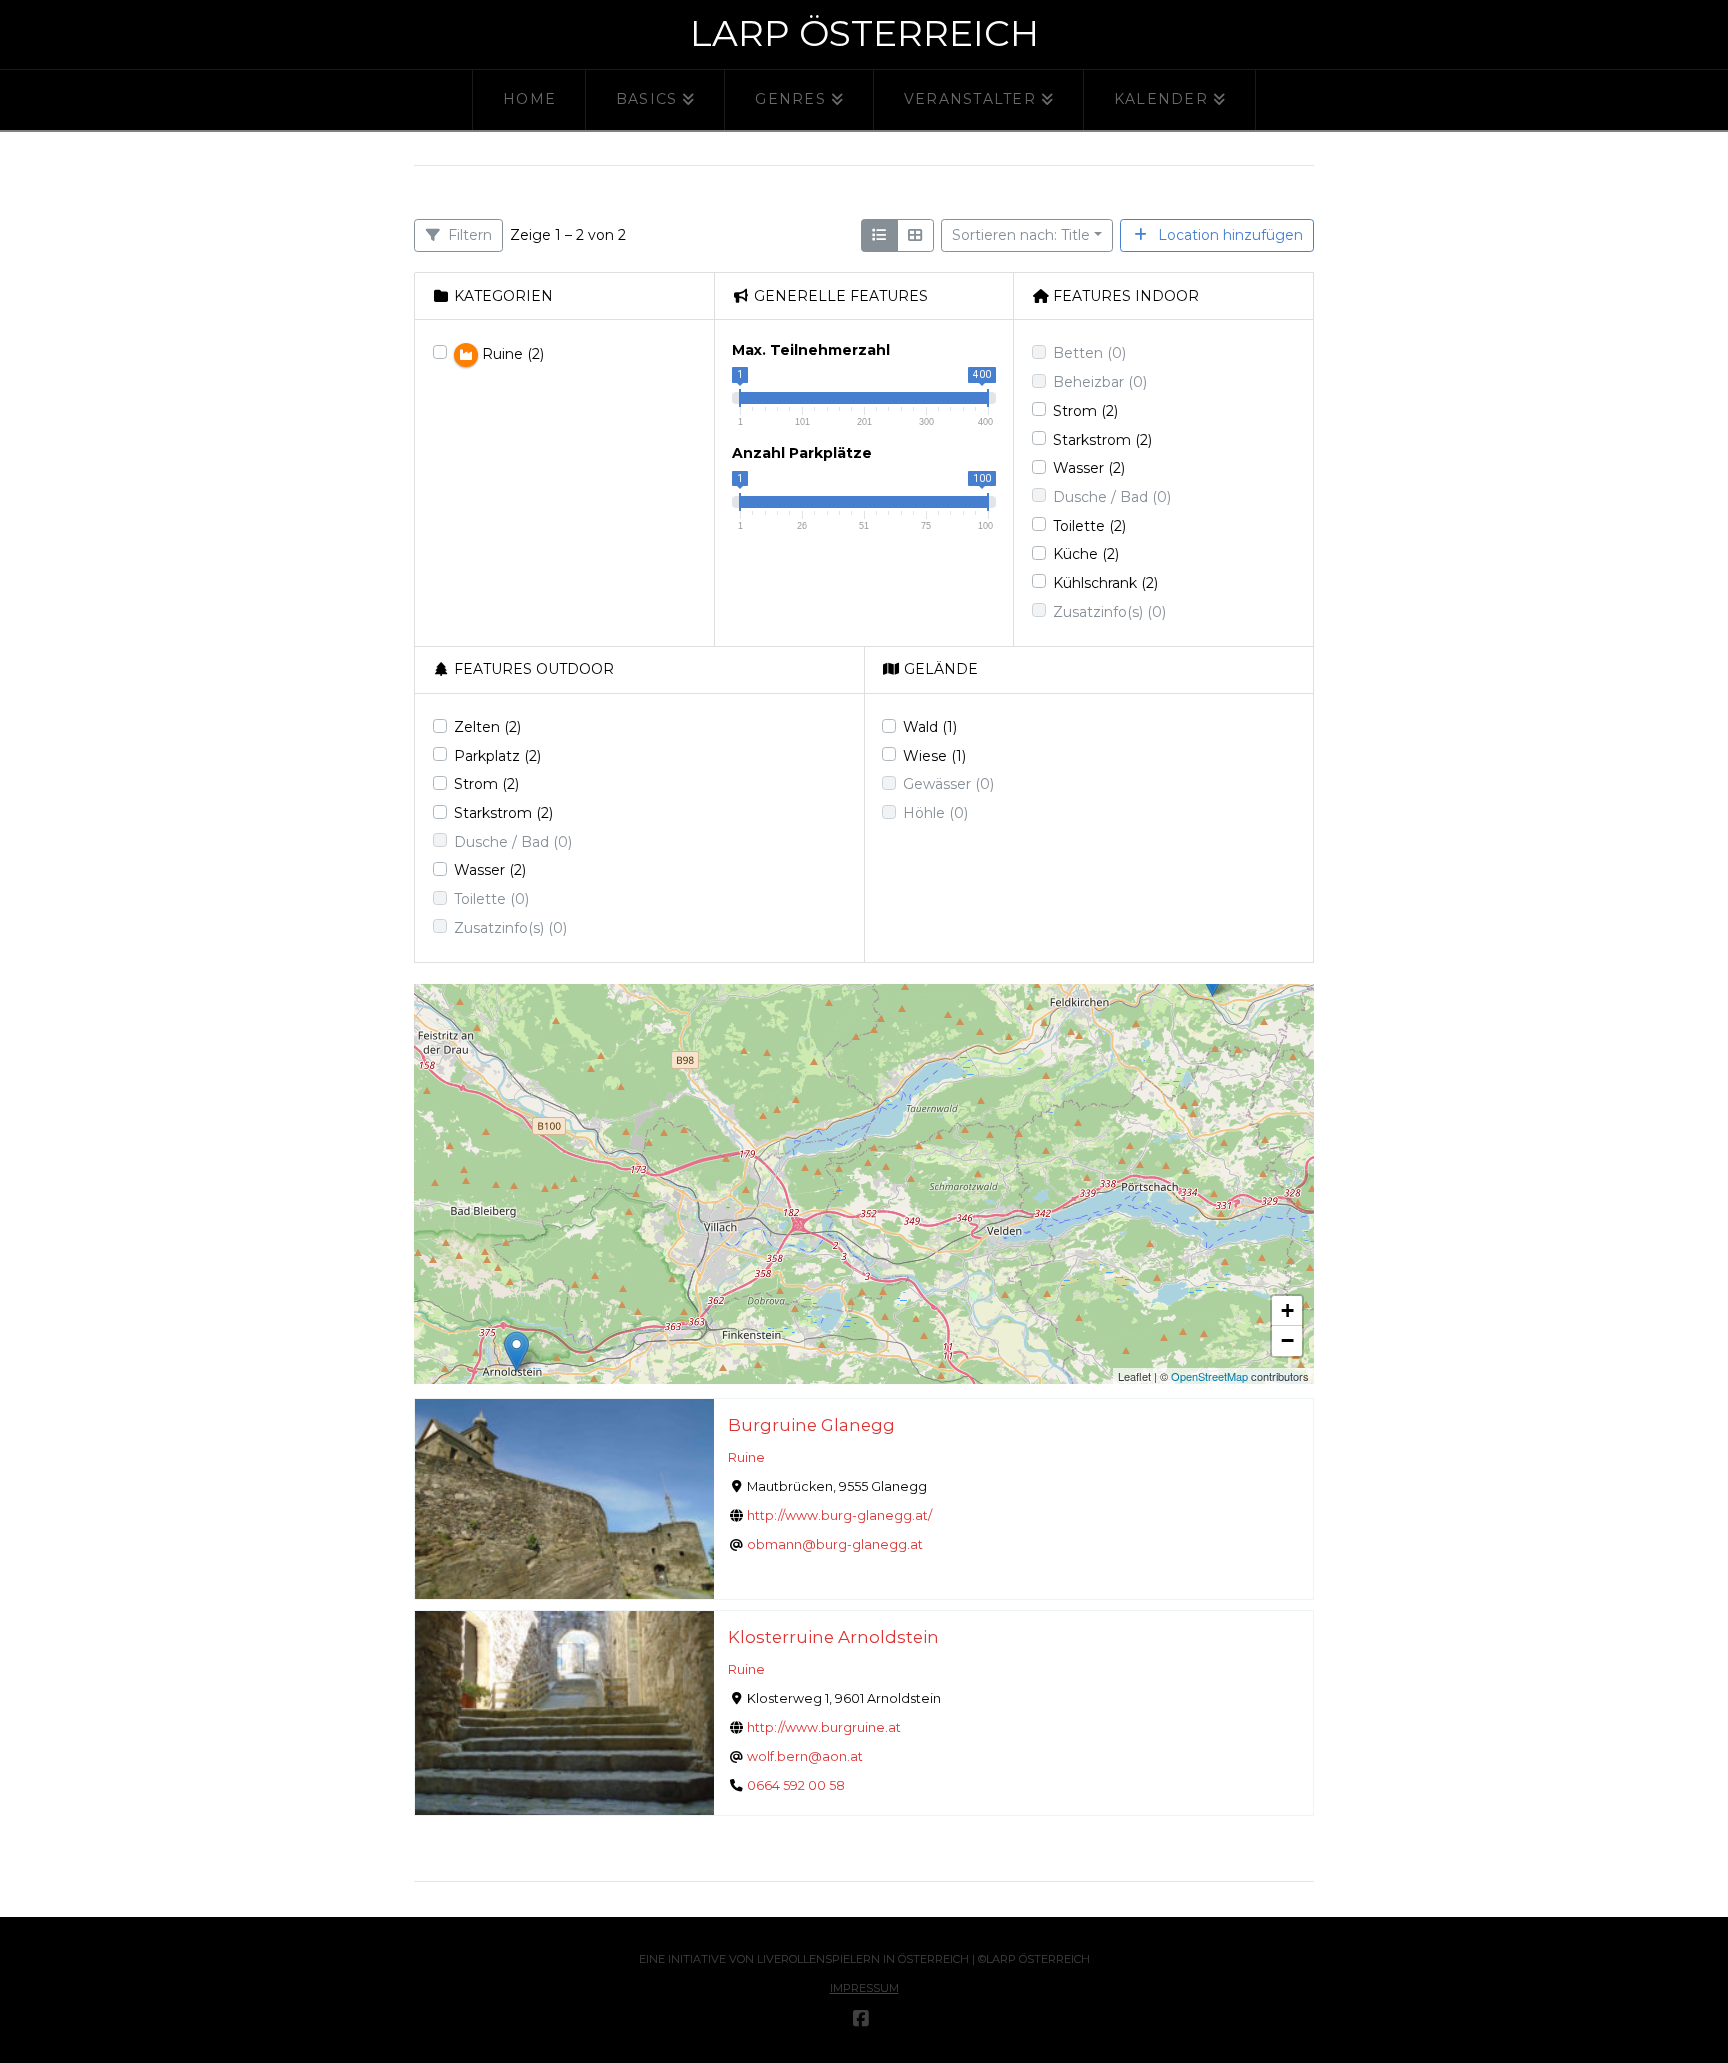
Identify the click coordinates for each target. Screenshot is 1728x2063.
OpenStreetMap (1209, 1376)
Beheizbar (1100, 382)
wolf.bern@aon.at (805, 1756)
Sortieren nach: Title (1021, 235)
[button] (516, 1351)
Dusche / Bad (1112, 497)
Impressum (864, 1988)
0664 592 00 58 (796, 1785)
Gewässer (948, 784)
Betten (1089, 353)
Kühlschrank (1105, 583)
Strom (1085, 411)
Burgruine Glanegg (811, 1425)
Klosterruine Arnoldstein (833, 1637)
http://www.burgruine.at (824, 1727)
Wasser (1089, 468)
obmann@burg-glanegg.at (835, 1544)
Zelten (487, 727)
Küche (1086, 554)
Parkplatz (497, 756)
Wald (930, 727)
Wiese (934, 756)
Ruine (746, 1457)
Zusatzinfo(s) (1109, 612)
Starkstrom (1102, 440)
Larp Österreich (864, 33)
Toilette (1089, 526)
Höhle (935, 813)
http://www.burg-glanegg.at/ (839, 1515)
